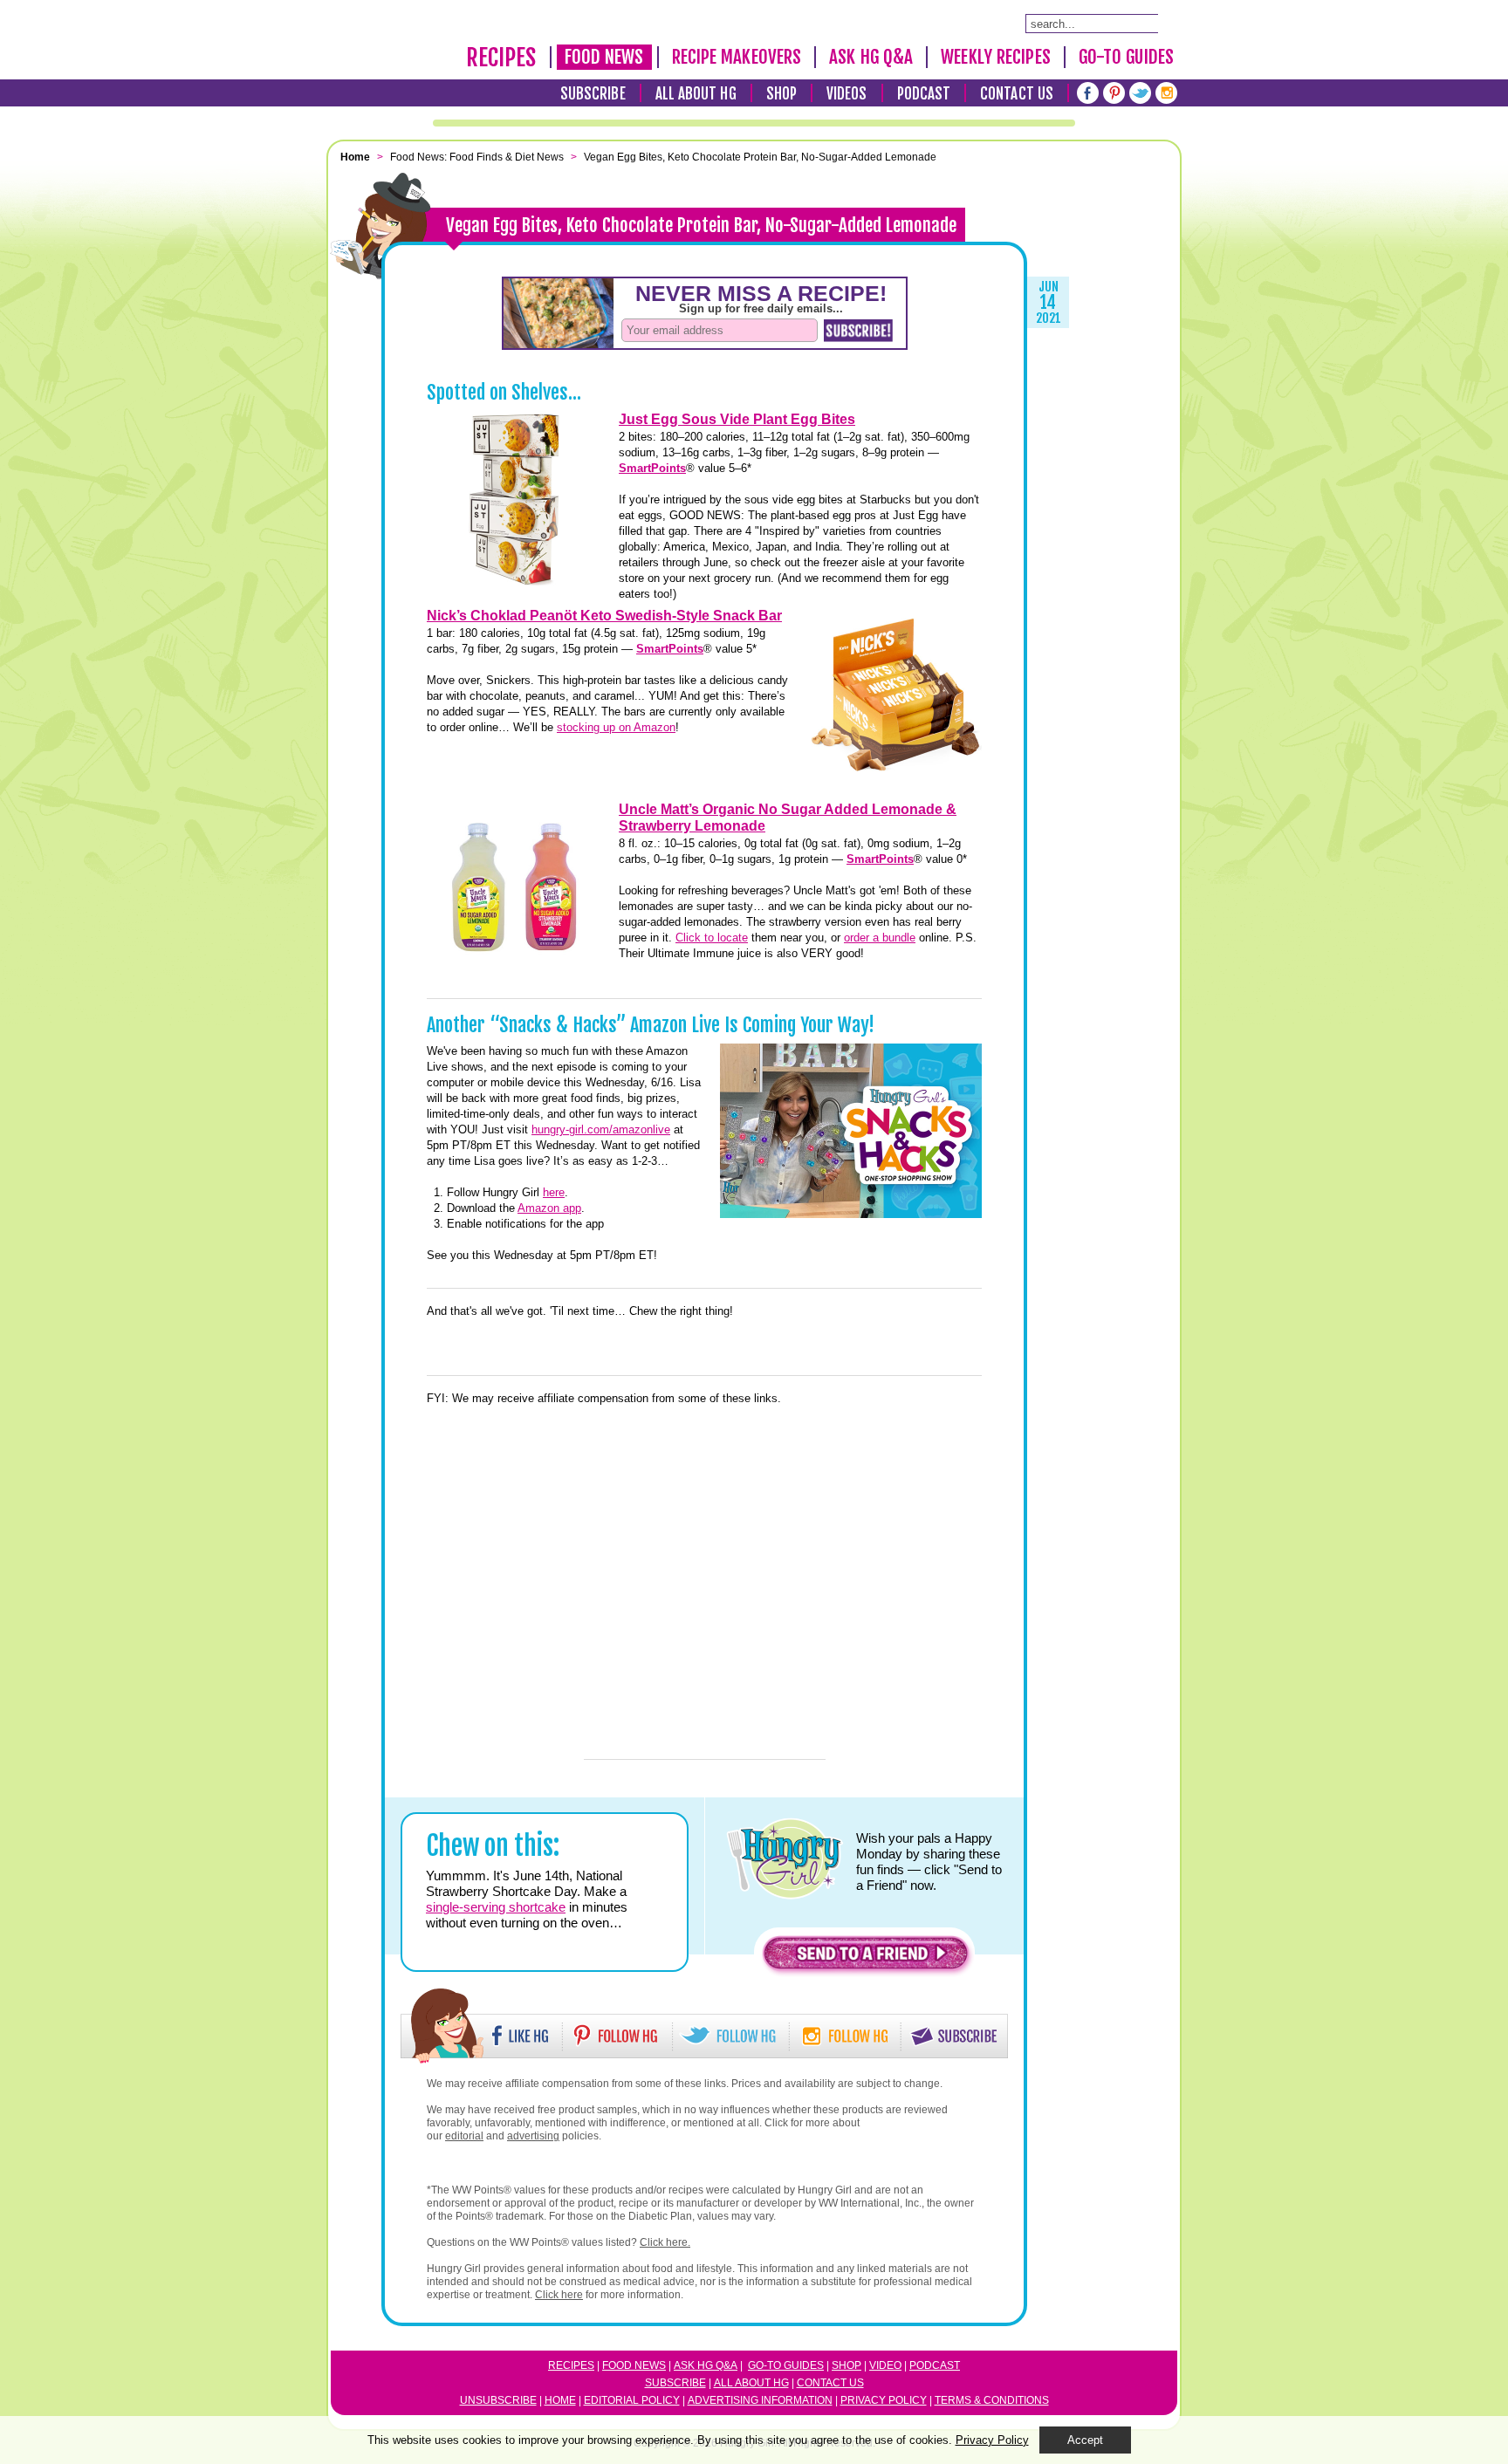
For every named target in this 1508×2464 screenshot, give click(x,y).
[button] (866, 1958)
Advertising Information (760, 2400)
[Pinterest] (1114, 93)
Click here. (665, 2242)
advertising (533, 2136)
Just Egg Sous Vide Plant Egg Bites (737, 419)
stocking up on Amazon (616, 727)
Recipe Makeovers (737, 57)
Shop (781, 94)
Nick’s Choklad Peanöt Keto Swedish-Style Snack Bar (604, 616)
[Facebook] (1088, 93)
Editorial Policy (632, 2400)
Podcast (924, 94)
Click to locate (712, 938)
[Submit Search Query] (1167, 23)
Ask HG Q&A (871, 57)
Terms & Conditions (992, 2400)
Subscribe (593, 94)
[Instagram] (1166, 93)
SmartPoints (652, 468)
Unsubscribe (498, 2400)
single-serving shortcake (496, 1907)
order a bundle (880, 938)
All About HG (696, 94)
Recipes (501, 58)
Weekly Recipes (995, 57)
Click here (559, 2295)
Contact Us (1017, 94)
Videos (847, 94)
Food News (604, 57)
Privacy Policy (884, 2400)
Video (885, 2365)
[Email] (383, 527)
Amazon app (549, 1208)
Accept (1085, 2440)
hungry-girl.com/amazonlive (601, 1129)
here (554, 1192)
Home (560, 2400)
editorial (464, 2136)
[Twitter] (1140, 93)
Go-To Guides (1126, 57)
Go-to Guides (786, 2365)
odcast (938, 2365)
